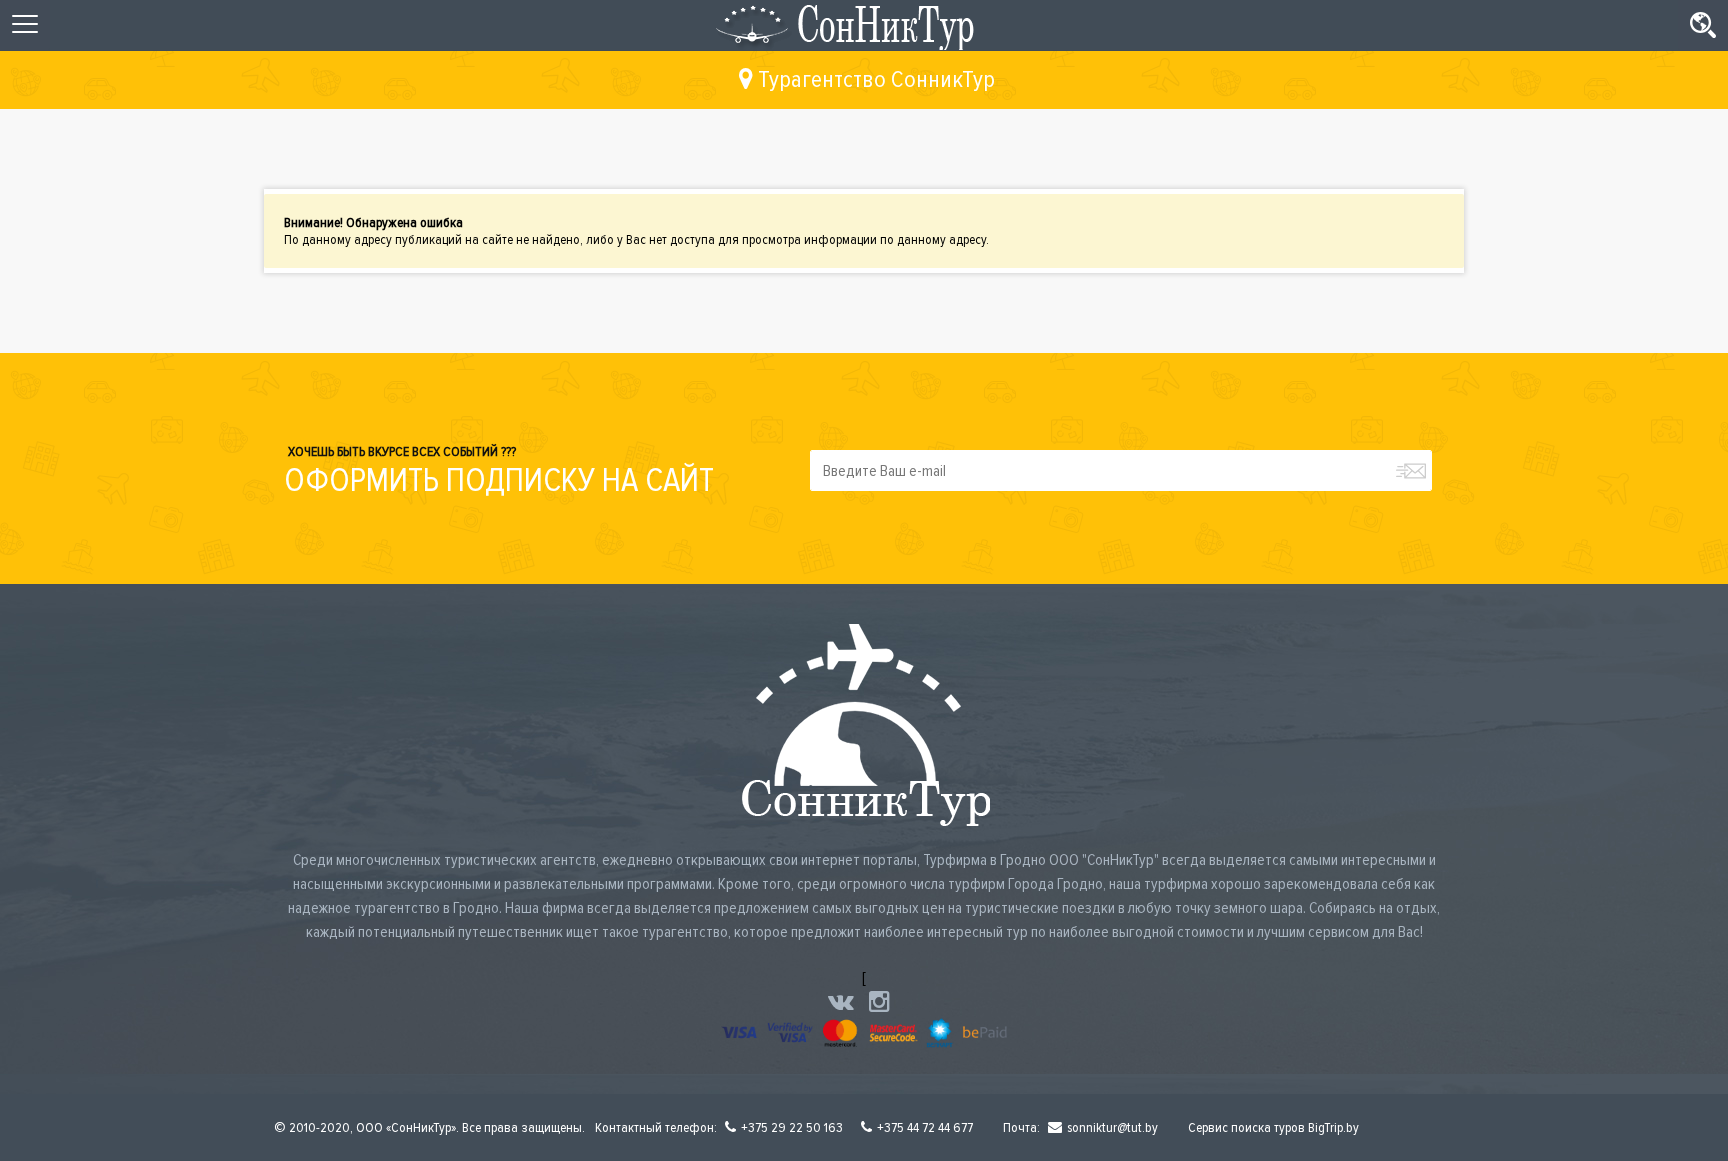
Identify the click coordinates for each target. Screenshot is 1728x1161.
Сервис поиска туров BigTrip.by (1273, 1127)
